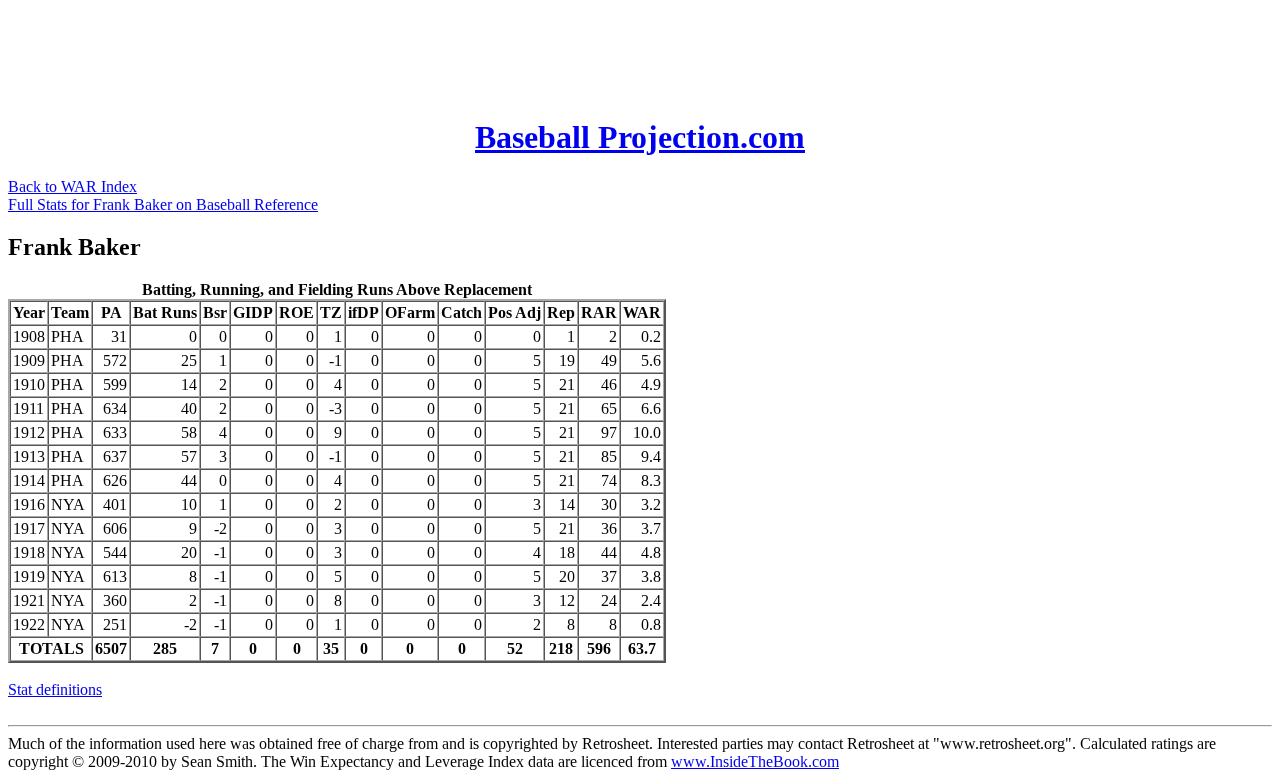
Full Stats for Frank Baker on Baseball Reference (163, 204)
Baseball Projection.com (640, 137)
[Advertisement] (372, 53)
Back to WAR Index (72, 186)
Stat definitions (55, 689)
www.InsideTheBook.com (755, 761)
